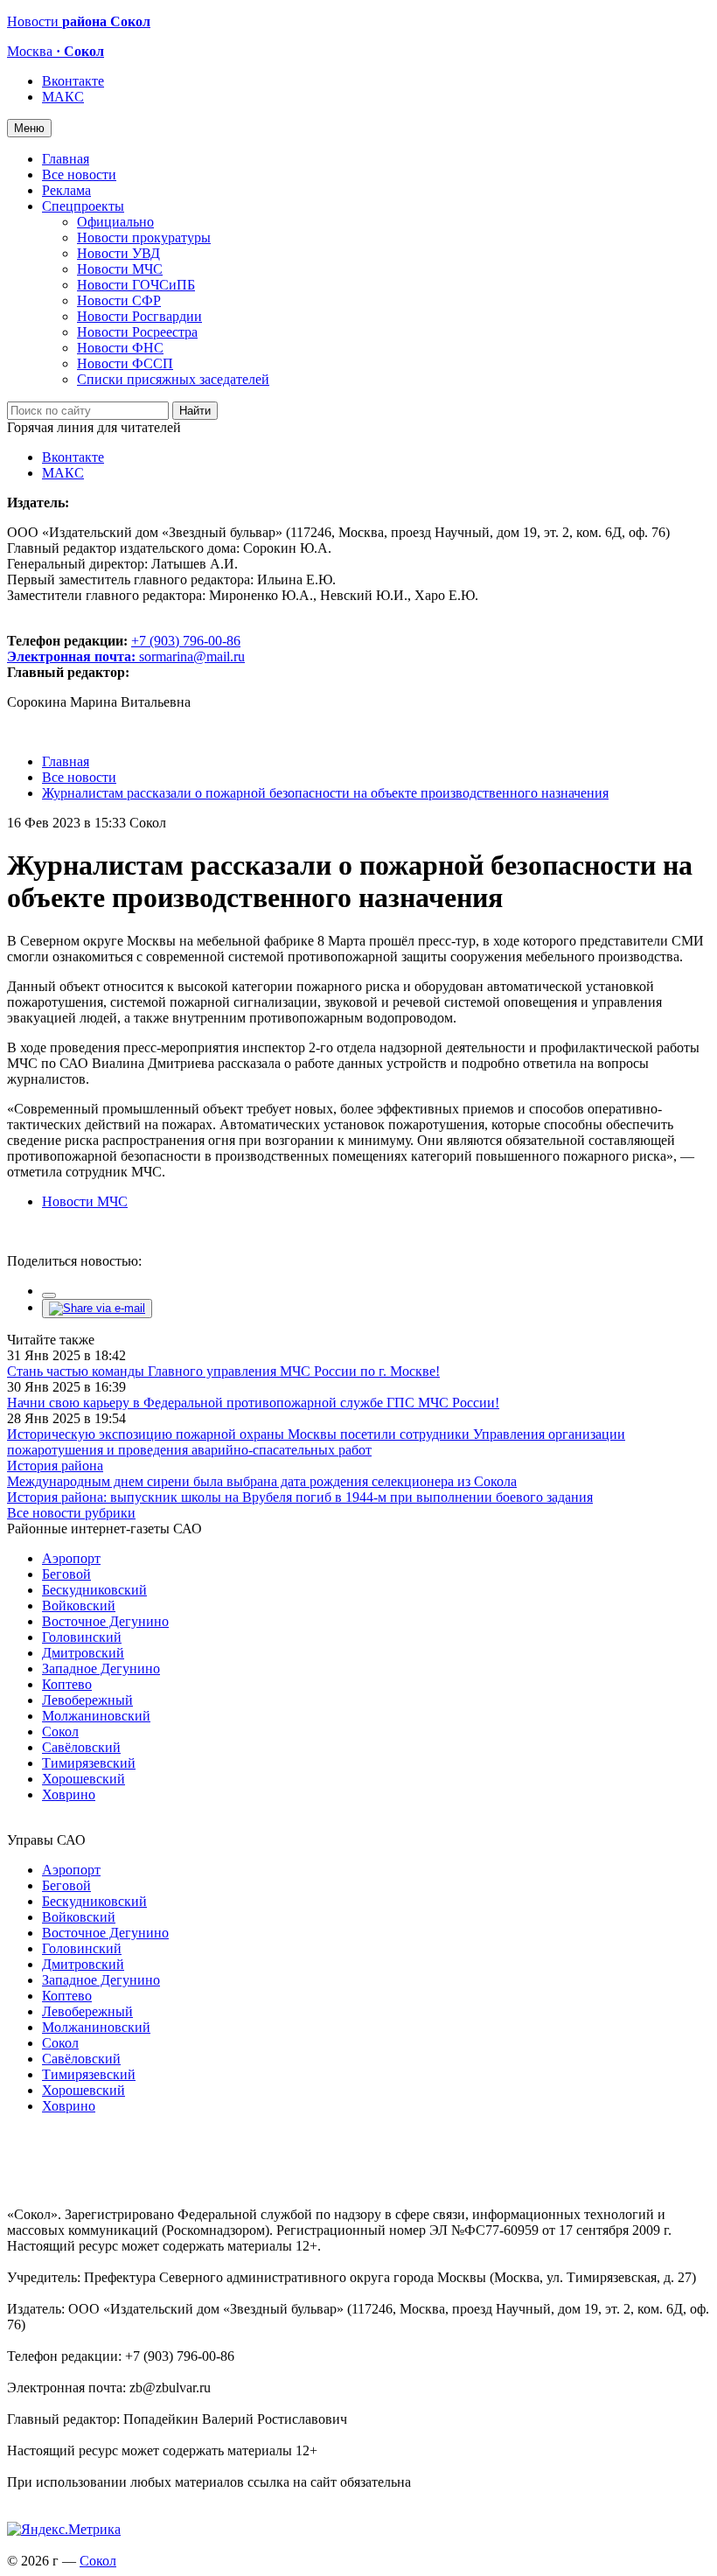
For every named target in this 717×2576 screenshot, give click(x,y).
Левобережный (87, 1700)
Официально (115, 222)
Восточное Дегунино (105, 1621)
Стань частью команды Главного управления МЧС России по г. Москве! (223, 1371)
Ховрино (69, 1794)
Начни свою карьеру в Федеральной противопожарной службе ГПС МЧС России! (253, 1403)
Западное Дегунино (101, 1668)
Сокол (60, 1731)
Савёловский (81, 1747)
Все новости (79, 175)
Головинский (82, 1637)
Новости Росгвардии (139, 316)
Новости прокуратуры (144, 237)
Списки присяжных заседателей (173, 379)
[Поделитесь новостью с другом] (97, 1308)
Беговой (66, 1574)
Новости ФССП (125, 363)
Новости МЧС (120, 269)
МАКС (63, 97)
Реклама (66, 190)
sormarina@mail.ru (192, 656)
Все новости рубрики (71, 1513)
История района (55, 1466)
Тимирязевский (89, 1763)
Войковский (79, 1606)
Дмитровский (83, 1653)
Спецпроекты (83, 206)
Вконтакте (73, 81)
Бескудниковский (94, 1590)
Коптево (67, 1684)
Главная (66, 159)
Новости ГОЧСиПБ (136, 285)
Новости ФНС (120, 348)
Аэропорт (71, 1558)
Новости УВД (118, 253)
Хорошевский (84, 1779)
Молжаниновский (96, 1716)
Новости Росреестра (137, 332)
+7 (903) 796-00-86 (124, 649)
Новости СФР (119, 300)
